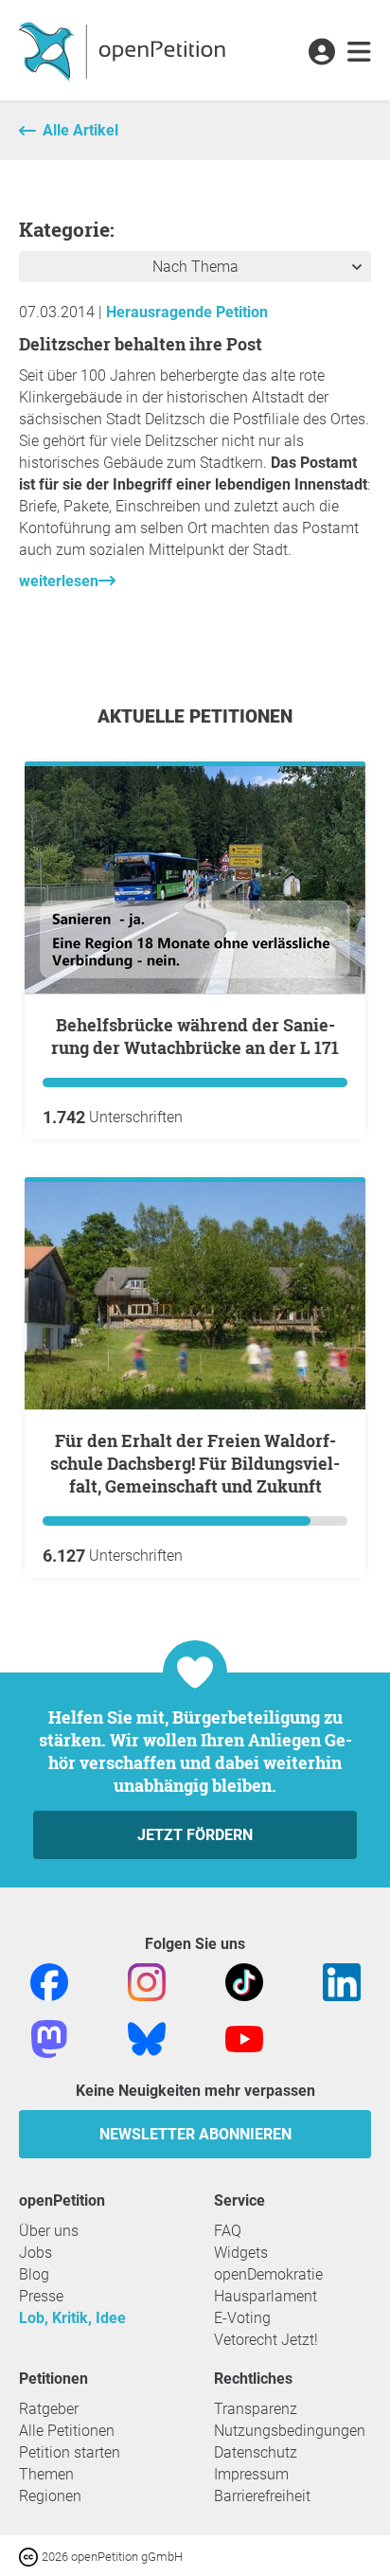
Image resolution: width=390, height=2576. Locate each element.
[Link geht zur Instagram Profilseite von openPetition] (147, 1981)
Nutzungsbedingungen (290, 2431)
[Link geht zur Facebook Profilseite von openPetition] (49, 1981)
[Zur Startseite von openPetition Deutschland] (124, 50)
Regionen (50, 2496)
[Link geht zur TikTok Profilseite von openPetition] (244, 1981)
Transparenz (256, 2409)
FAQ (228, 2231)
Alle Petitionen (67, 2431)
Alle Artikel (80, 130)
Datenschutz (256, 2452)
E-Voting (242, 2318)
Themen (46, 2474)
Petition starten (70, 2452)
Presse (41, 2296)
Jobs (35, 2253)
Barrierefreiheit (262, 2496)
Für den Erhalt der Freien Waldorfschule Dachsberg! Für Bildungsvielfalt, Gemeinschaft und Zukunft (195, 1463)
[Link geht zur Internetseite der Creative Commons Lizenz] (30, 2556)
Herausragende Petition (187, 312)
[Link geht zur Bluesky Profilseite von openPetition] (147, 2038)
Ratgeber (49, 2409)
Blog (34, 2274)
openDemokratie (268, 2274)
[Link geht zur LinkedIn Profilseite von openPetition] (342, 1981)
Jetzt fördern (195, 1835)
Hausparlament (266, 2296)
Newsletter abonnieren (195, 2134)
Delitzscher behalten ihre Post (141, 344)
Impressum (251, 2474)
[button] (321, 53)
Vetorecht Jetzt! (266, 2340)
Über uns (49, 2231)
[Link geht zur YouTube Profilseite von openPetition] (244, 2038)
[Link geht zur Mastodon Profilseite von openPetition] (49, 2038)
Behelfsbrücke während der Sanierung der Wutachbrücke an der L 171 (195, 1036)
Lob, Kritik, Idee (72, 2318)
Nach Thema (195, 267)
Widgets (241, 2253)
